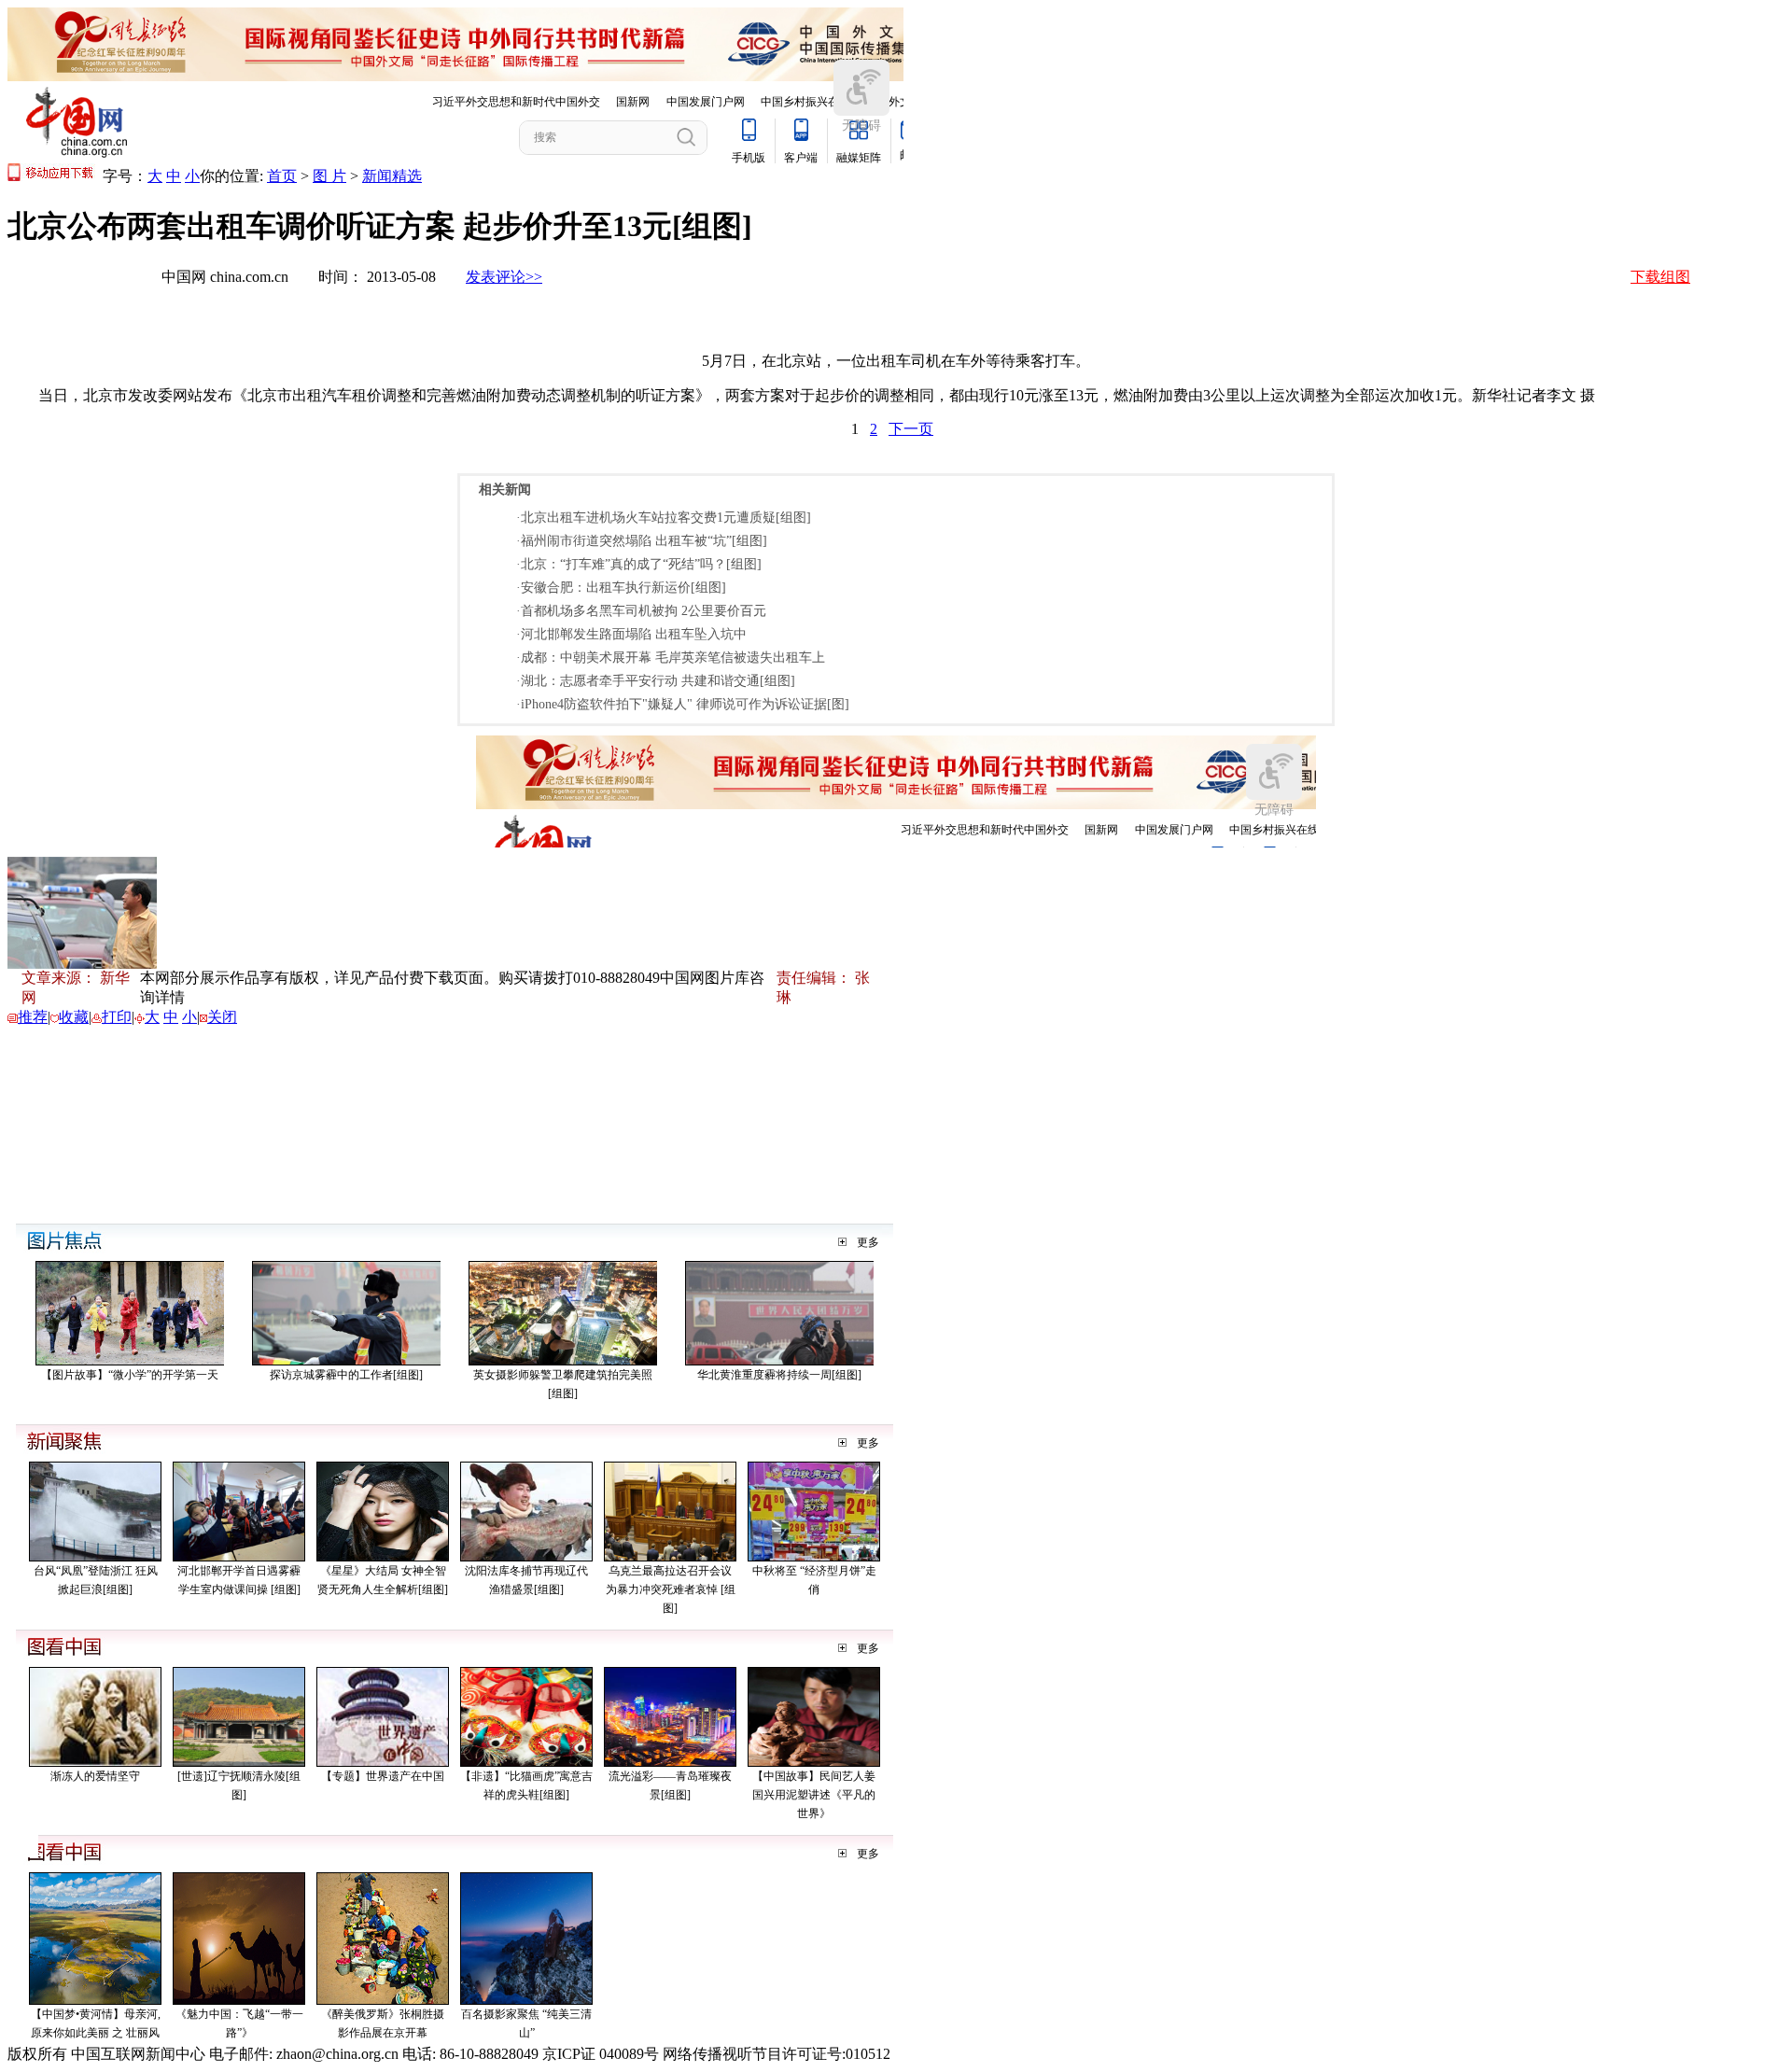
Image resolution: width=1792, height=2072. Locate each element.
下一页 (911, 429)
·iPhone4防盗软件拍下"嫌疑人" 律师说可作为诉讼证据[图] (683, 704)
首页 (282, 176)
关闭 (222, 1017)
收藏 (74, 1017)
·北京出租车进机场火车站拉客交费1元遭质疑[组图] (664, 518)
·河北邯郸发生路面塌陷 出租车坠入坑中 (631, 634)
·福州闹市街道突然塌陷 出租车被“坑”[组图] (642, 541)
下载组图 (1660, 277)
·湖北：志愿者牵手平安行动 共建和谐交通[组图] (656, 681)
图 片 (329, 176)
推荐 (33, 1017)
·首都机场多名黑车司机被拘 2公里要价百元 (641, 611)
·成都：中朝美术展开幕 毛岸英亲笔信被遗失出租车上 (671, 658)
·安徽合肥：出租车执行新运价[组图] (621, 588)
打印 (117, 1017)
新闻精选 (392, 176)
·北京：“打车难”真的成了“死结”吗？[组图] (639, 564)
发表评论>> (504, 277)
